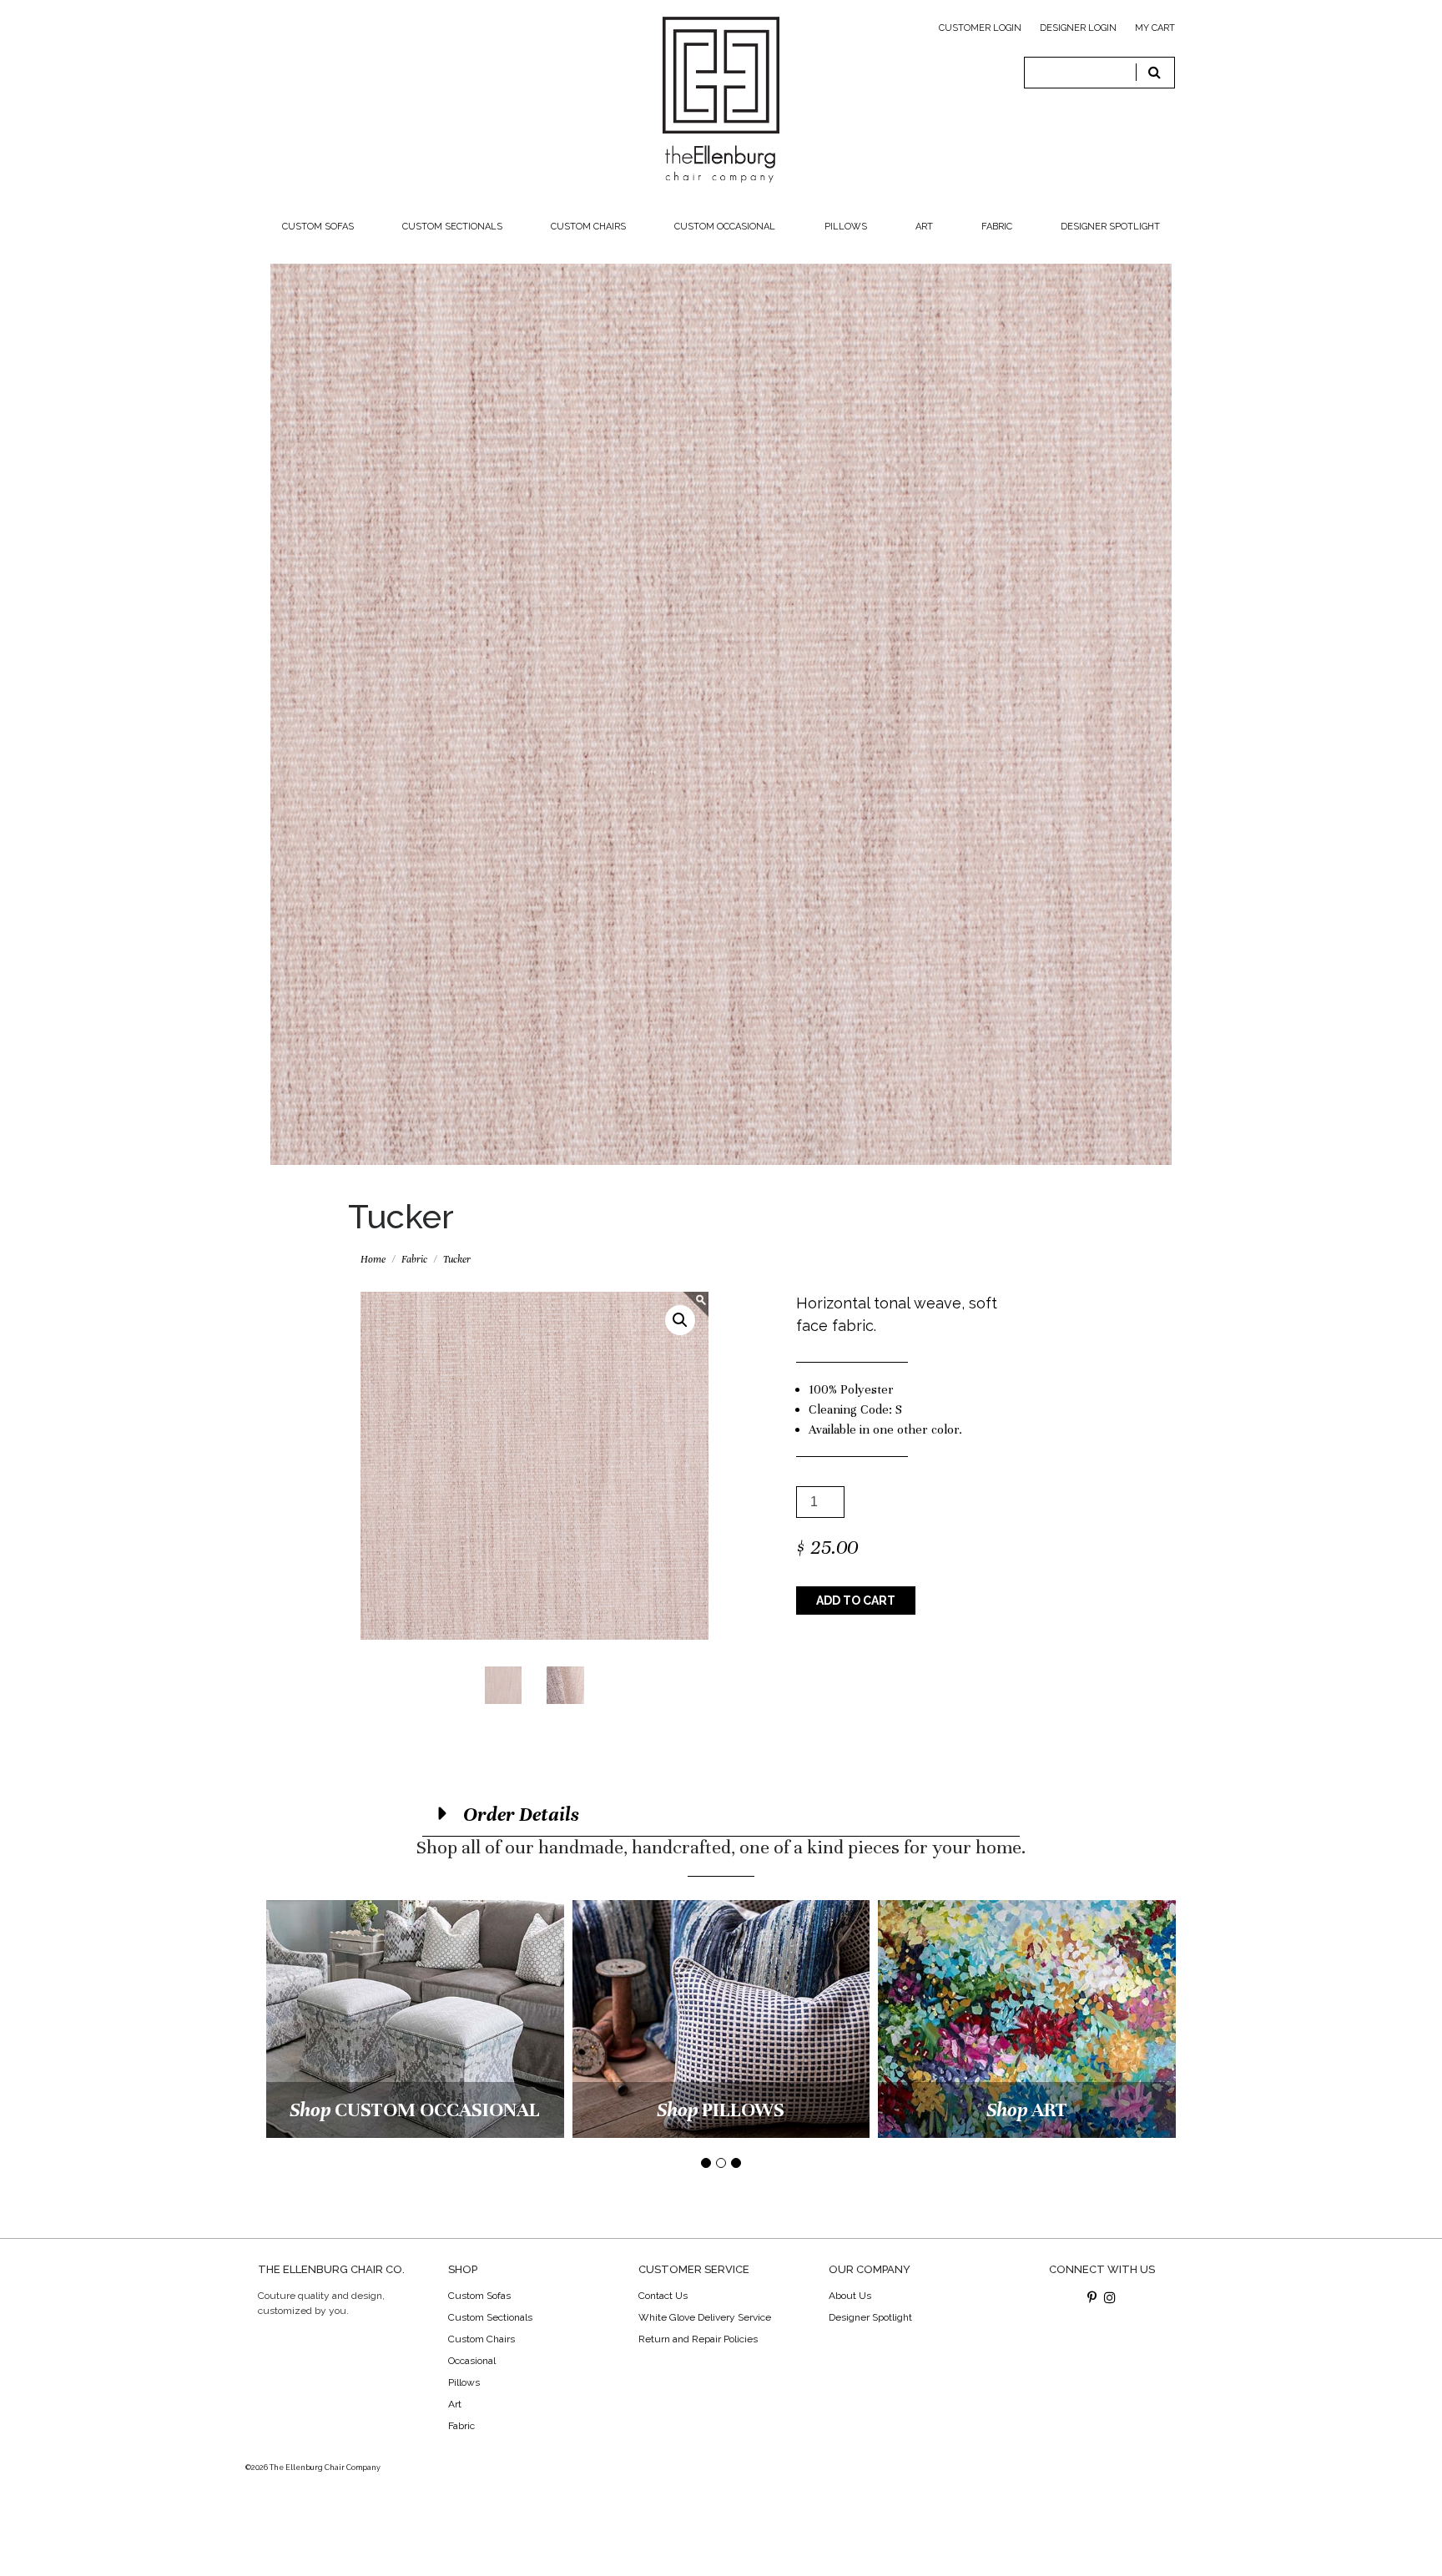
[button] (680, 1320)
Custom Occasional (725, 227)
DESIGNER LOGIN (1078, 28)
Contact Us (663, 2296)
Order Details (519, 1815)
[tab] (721, 1815)
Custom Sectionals (452, 227)
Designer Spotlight (1110, 227)
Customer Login (980, 28)
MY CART (1155, 28)
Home (373, 1259)
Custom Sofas (318, 227)
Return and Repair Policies (698, 2339)
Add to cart (856, 1601)
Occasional (472, 2361)
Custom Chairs (588, 227)
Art (924, 227)
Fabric (997, 227)
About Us (850, 2296)
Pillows (846, 227)
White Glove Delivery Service (705, 2317)
